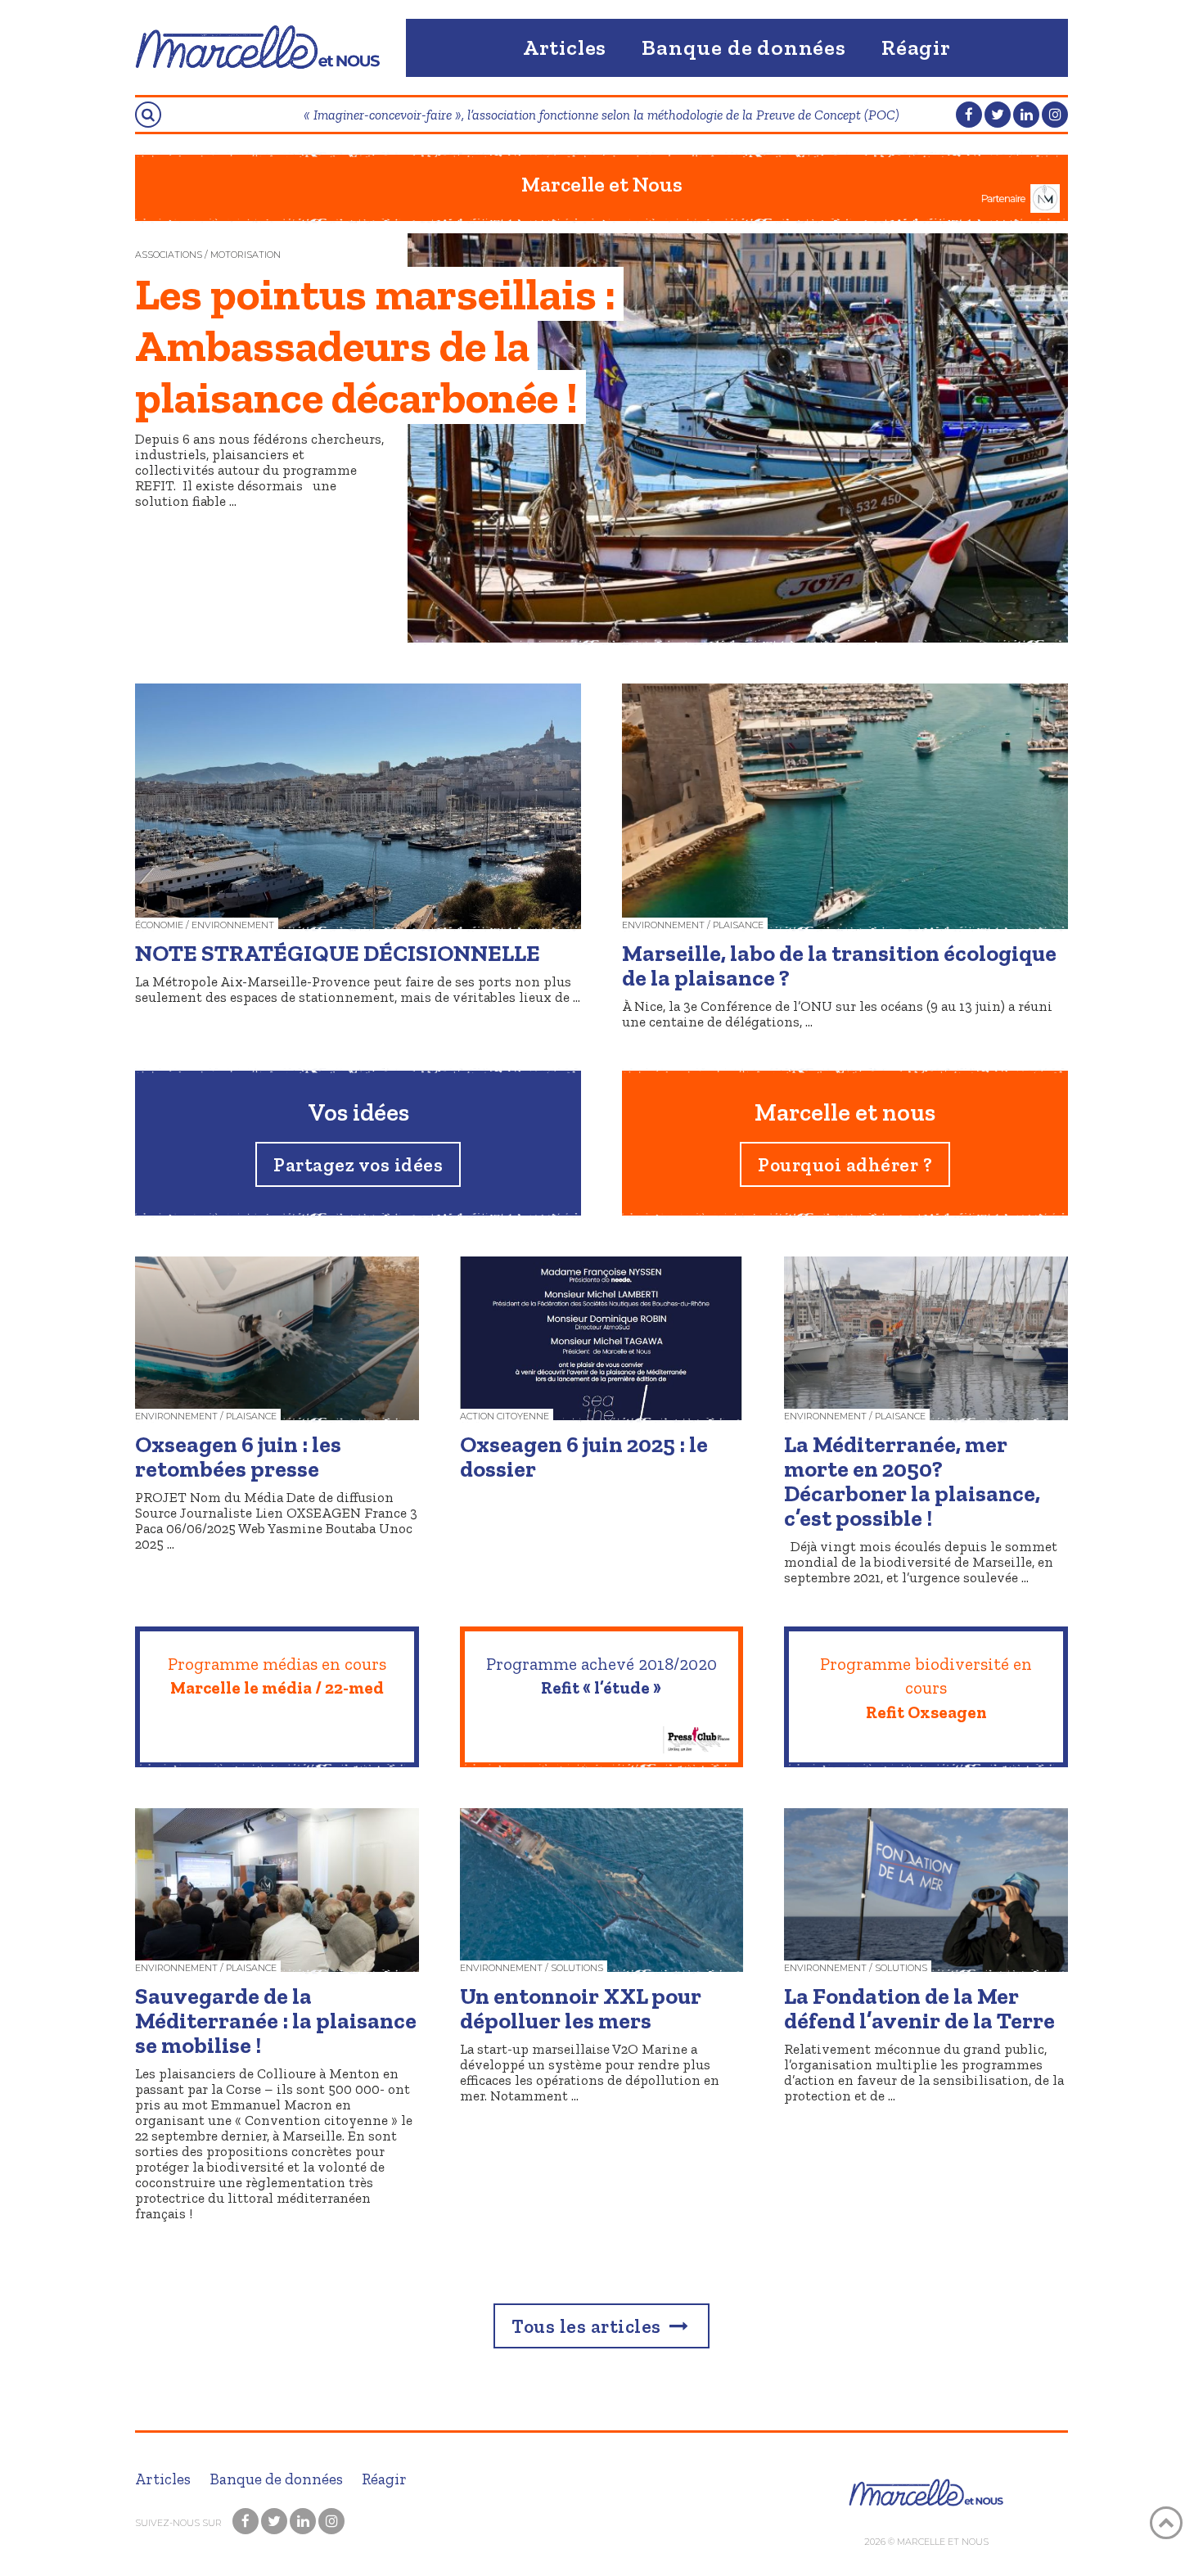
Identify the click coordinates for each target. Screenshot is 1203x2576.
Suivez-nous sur (180, 2523)
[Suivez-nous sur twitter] (998, 115)
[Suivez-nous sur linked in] (1026, 115)
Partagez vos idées (358, 1165)
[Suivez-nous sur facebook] (969, 115)
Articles (565, 47)
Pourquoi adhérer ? (845, 1165)
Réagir (916, 47)
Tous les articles (588, 2326)
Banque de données (744, 47)
